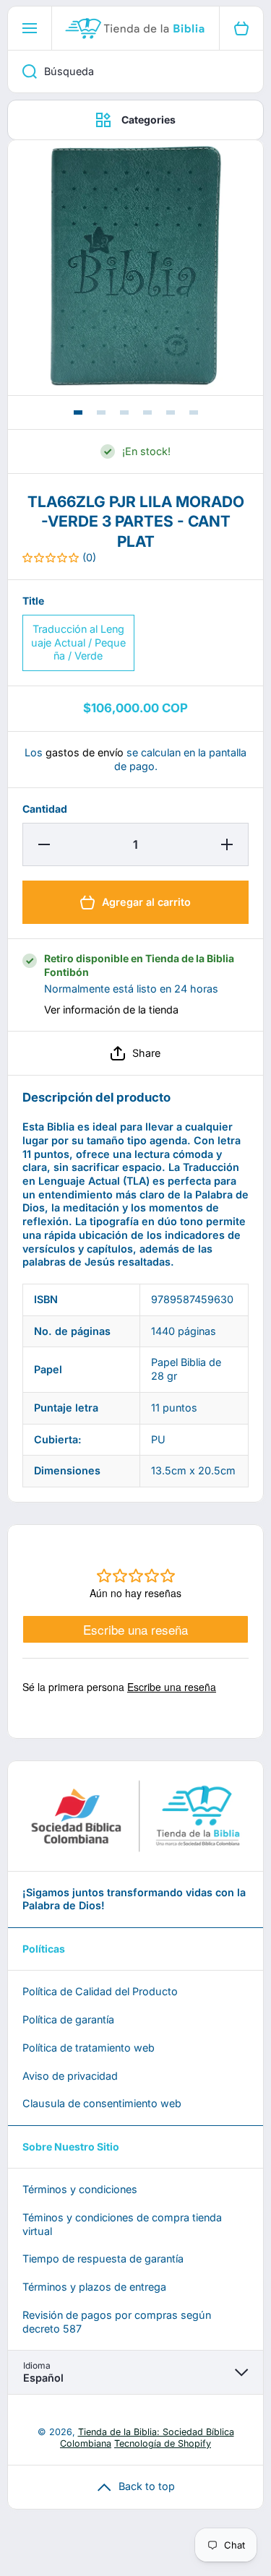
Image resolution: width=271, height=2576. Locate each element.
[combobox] (135, 72)
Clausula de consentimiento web (102, 2103)
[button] (135, 1053)
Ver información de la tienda (111, 1010)
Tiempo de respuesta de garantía (103, 2259)
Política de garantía (68, 2019)
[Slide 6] (194, 412)
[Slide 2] (101, 412)
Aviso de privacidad (70, 2076)
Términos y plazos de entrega (94, 2287)
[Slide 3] (124, 412)
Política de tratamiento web (89, 2048)
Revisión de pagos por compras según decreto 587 (117, 2322)
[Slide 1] (78, 412)
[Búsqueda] (22, 72)
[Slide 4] (147, 412)
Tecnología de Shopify (163, 2443)
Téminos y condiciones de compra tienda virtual (122, 2224)
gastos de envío (85, 752)
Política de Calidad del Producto (100, 1991)
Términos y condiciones (80, 2189)
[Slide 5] (171, 412)
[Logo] (135, 28)
